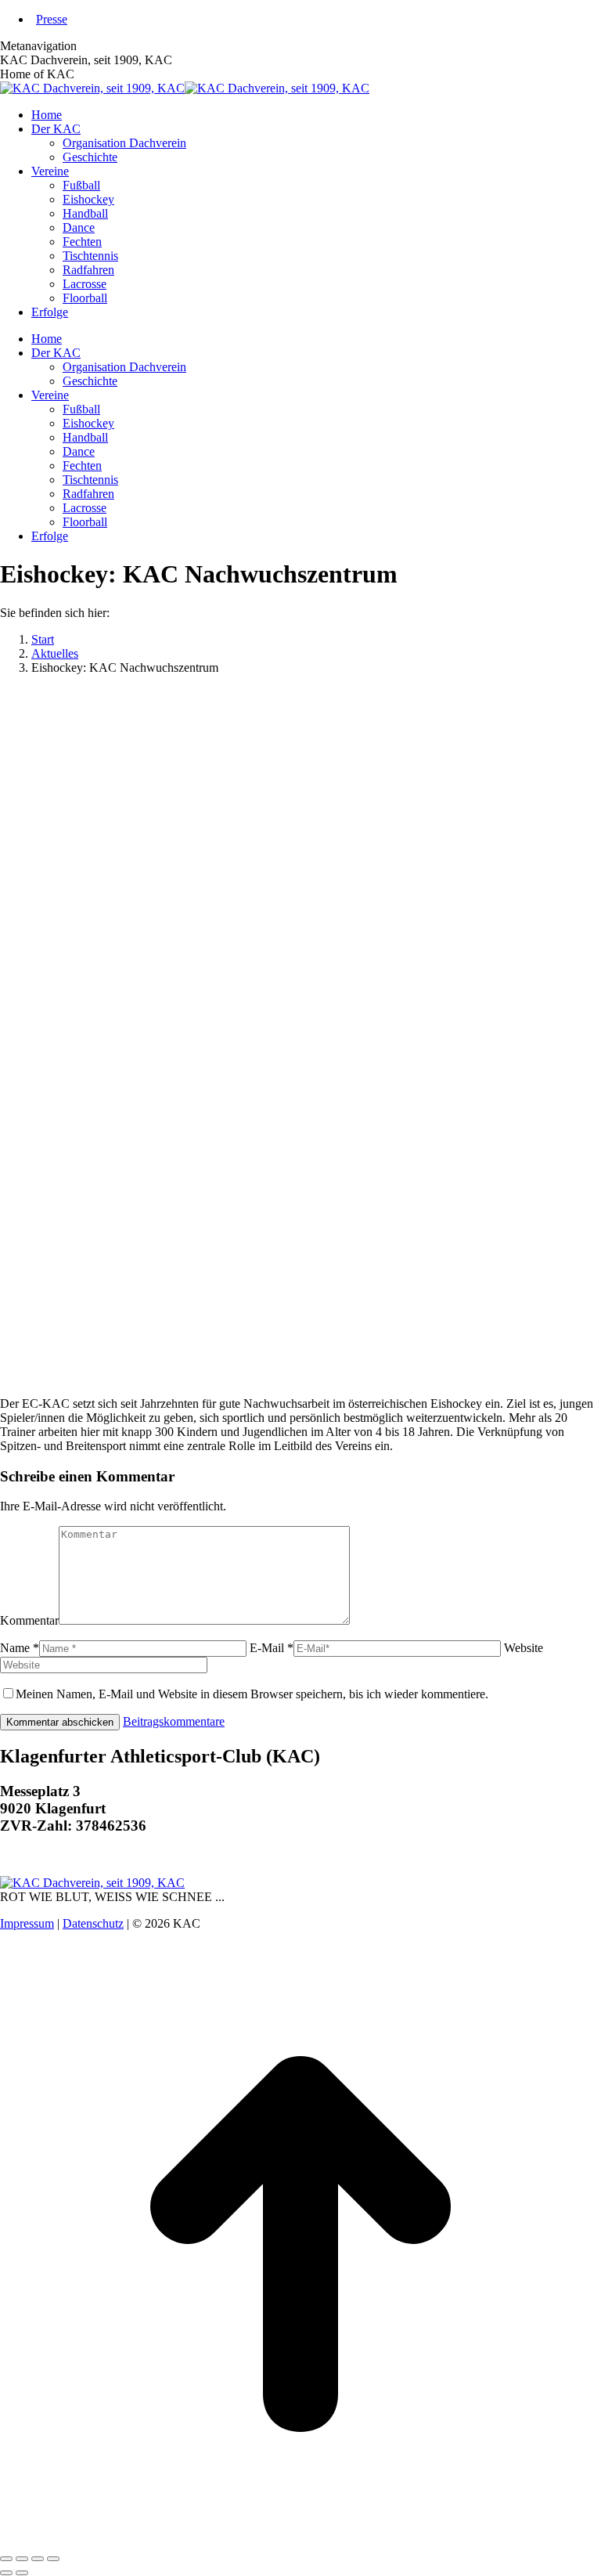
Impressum (27, 1923)
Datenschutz (93, 1923)
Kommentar (29, 1620)
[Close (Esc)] (6, 2559)
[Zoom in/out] (53, 2559)
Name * (20, 1648)
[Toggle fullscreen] (38, 2559)
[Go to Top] (300, 2540)
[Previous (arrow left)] (6, 2573)
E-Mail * (272, 1648)
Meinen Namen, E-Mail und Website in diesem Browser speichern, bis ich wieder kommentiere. (252, 1694)
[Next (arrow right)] (22, 2573)
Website (524, 1648)
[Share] (22, 2559)
